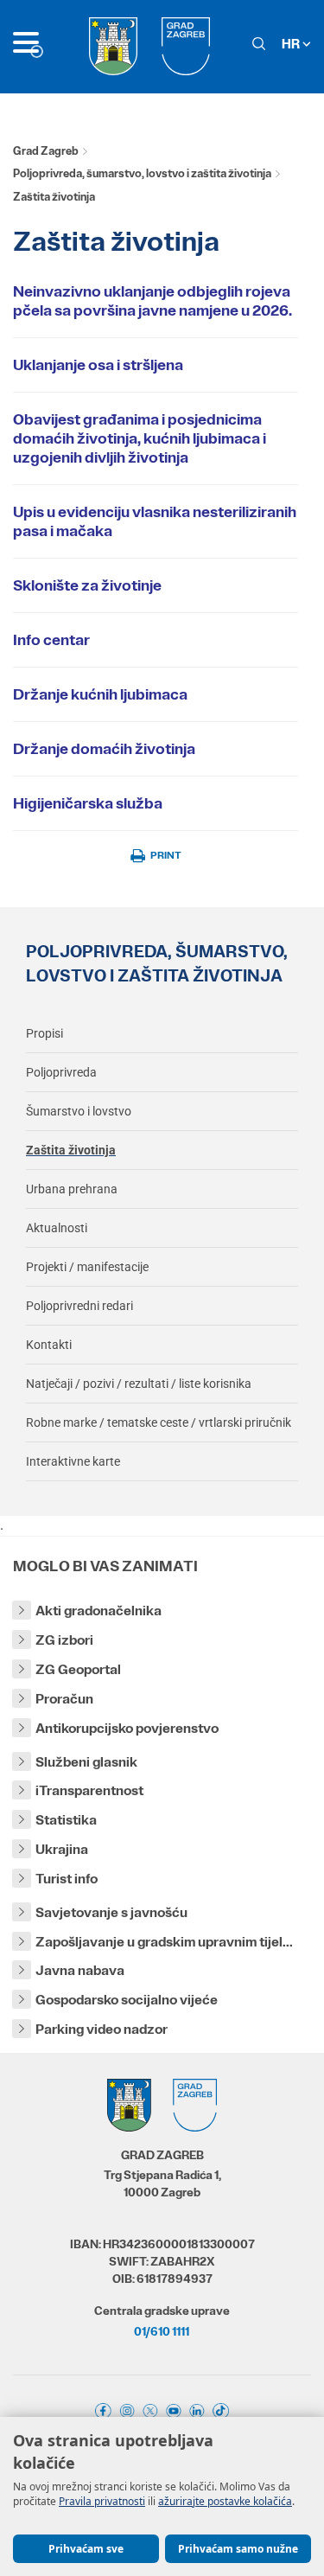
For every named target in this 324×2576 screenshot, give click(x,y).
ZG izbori (64, 1640)
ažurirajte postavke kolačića (225, 2501)
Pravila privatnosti (102, 2501)
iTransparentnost (89, 1790)
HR (292, 44)
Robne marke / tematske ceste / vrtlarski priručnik (159, 1422)
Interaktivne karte (73, 1461)
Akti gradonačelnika (98, 1611)
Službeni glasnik (86, 1762)
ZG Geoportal (78, 1669)
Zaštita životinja (71, 1150)
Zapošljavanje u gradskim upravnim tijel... (164, 1942)
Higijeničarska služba (88, 803)
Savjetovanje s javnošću (111, 1912)
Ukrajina (62, 1849)
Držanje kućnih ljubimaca (100, 694)
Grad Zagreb (46, 151)
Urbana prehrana (72, 1189)
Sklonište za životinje (87, 585)
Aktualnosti (57, 1228)
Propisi (44, 1033)
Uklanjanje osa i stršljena (98, 365)
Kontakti (49, 1345)
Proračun (64, 1699)
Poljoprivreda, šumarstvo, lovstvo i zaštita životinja (142, 173)
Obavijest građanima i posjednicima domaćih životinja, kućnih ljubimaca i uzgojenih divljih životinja (140, 438)
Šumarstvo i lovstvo (79, 1111)
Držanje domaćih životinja (104, 749)
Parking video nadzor (102, 2029)
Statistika (66, 1820)
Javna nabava (80, 1970)
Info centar (51, 640)
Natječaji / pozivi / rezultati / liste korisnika (139, 1384)
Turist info (67, 1879)
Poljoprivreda (61, 1072)
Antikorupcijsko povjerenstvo (127, 1728)
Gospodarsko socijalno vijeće (127, 2000)
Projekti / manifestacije (87, 1267)
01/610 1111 (162, 2331)
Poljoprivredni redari (79, 1306)
